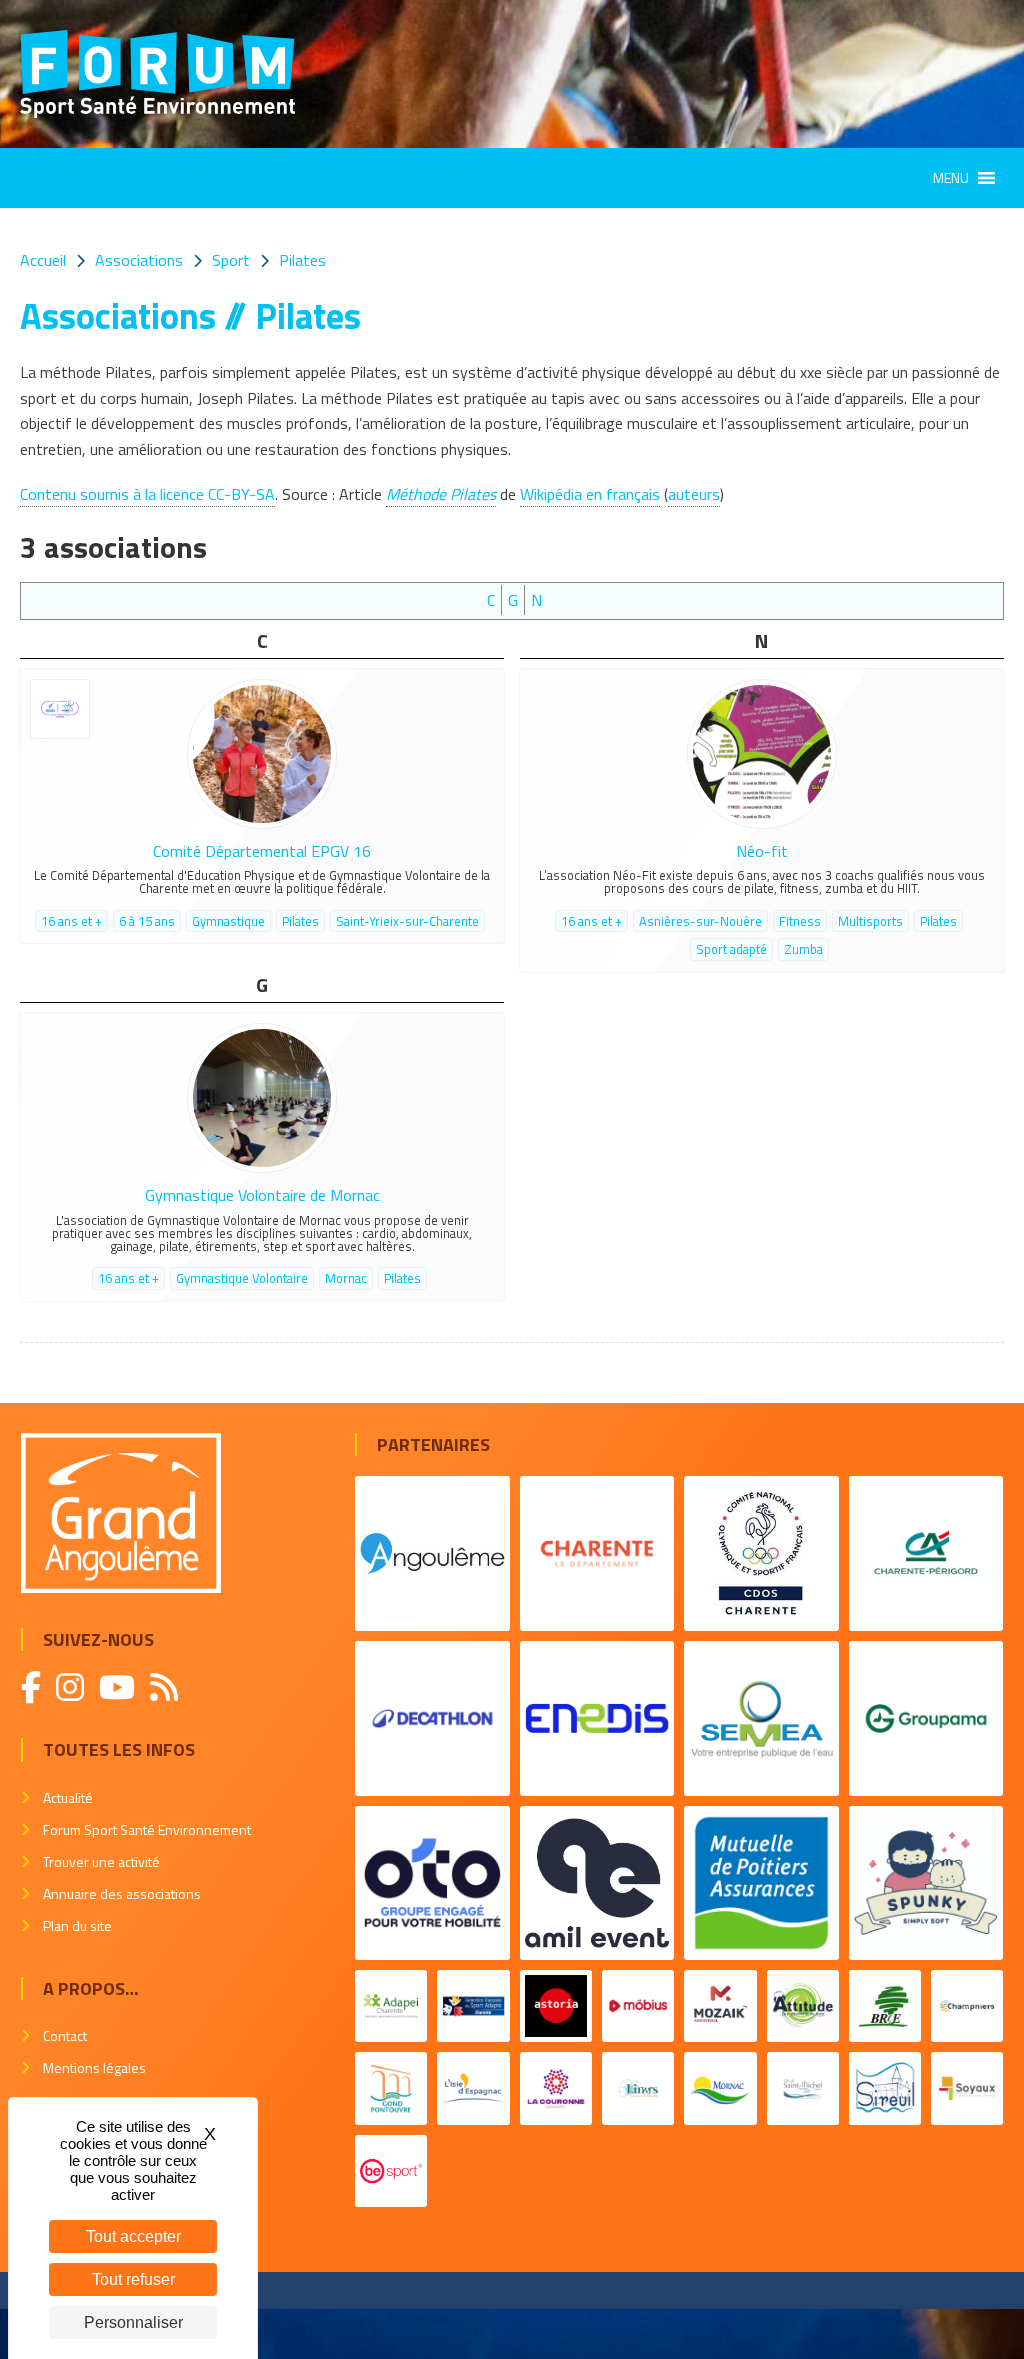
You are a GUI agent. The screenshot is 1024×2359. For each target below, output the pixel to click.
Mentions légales (94, 2067)
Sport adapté (731, 949)
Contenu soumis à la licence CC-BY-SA (147, 494)
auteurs (694, 494)
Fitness (800, 921)
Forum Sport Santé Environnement (147, 1829)
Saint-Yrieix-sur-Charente (407, 921)
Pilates (300, 921)
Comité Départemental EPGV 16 (262, 851)
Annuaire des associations (122, 1893)
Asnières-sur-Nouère (700, 921)
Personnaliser (133, 2322)
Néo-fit (762, 851)
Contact (65, 2035)
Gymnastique (228, 921)
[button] (951, 178)
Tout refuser (133, 2279)
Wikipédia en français (590, 494)
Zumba (803, 949)
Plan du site (77, 1925)
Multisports (870, 921)
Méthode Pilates (441, 494)
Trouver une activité (101, 1861)
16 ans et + (71, 921)
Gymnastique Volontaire (242, 1278)
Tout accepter (133, 2236)
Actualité (68, 1797)
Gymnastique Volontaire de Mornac (262, 1195)
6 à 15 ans (147, 921)
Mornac (346, 1278)
